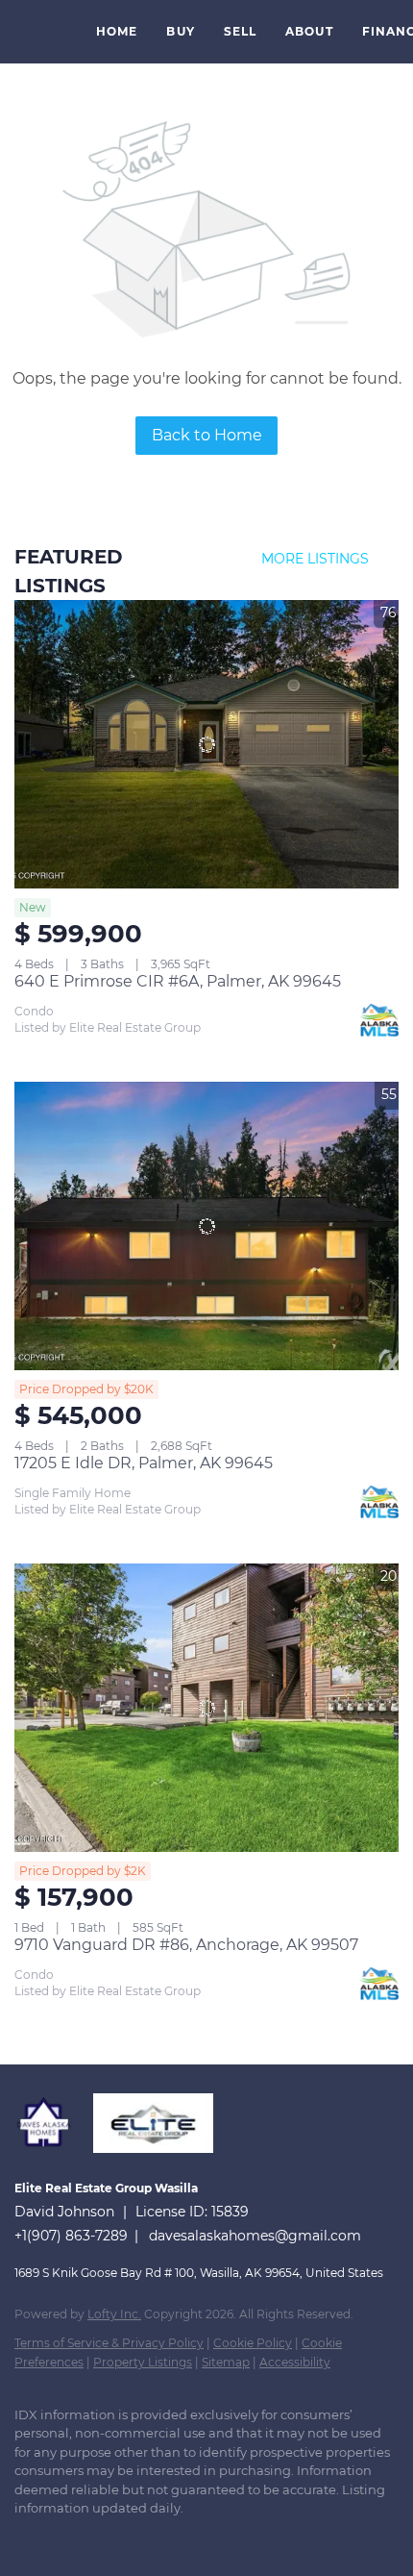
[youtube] (139, 2538)
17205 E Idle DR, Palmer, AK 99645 (144, 1463)
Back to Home (207, 435)
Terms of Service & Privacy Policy (109, 2343)
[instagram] (101, 2538)
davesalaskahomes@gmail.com (255, 2236)
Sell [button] (240, 31)
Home (117, 31)
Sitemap (226, 2362)
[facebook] (24, 2538)
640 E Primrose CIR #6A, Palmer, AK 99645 (178, 981)
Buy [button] (180, 31)
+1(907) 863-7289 (71, 2236)
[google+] (178, 2538)
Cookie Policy (253, 2343)
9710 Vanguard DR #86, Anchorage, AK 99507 (186, 1945)
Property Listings (143, 2362)
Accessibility (295, 2362)
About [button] (309, 31)
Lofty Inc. (114, 2314)
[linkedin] (62, 2538)
